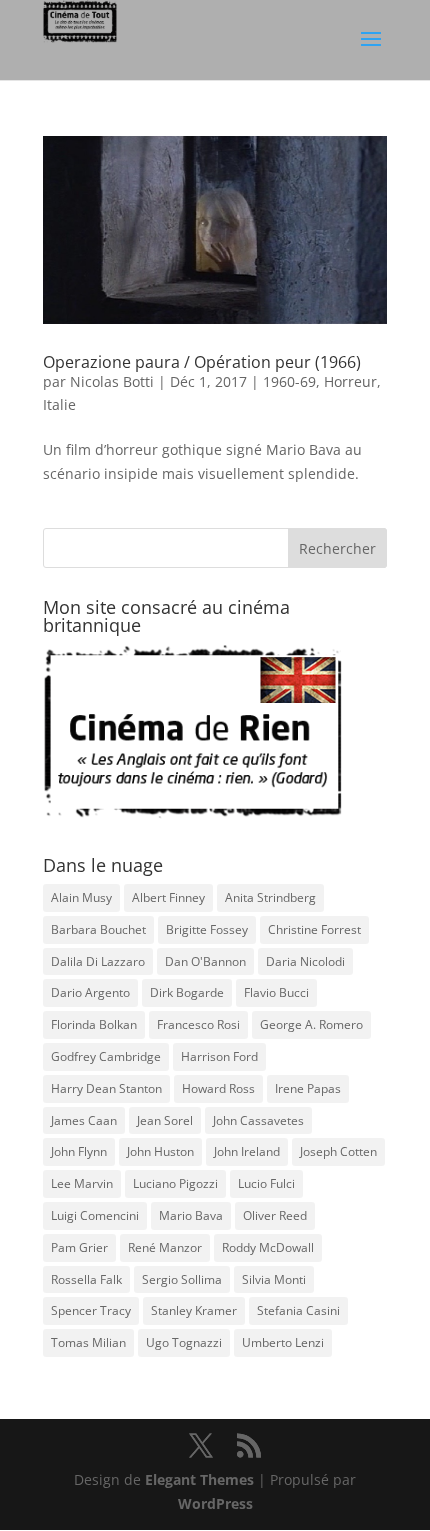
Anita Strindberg (270, 897)
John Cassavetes (258, 1120)
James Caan (84, 1120)
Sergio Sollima (182, 1279)
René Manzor (165, 1247)
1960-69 (289, 381)
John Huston (160, 1151)
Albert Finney (168, 897)
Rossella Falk (86, 1279)
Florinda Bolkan (94, 1024)
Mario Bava (191, 1215)
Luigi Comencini (95, 1215)
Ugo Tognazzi (184, 1342)
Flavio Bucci (276, 992)
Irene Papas (308, 1088)
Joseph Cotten (338, 1151)
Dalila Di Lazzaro (98, 961)
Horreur (350, 381)
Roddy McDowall (268, 1247)
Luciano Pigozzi (175, 1183)
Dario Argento (90, 992)
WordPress (215, 1503)
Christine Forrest (314, 929)
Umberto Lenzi (283, 1342)
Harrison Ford (219, 1056)
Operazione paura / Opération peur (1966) (202, 362)
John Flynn (79, 1151)
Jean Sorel (165, 1120)
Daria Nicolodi (305, 961)
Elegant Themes (199, 1479)
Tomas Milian (88, 1342)
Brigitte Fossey (207, 929)
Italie (59, 404)
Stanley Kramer (194, 1310)
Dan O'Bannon (205, 961)
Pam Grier (79, 1247)
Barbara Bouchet (98, 929)
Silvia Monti (274, 1279)
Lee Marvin (82, 1183)
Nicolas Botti (112, 381)
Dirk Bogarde (187, 992)
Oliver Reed (275, 1215)
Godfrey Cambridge (106, 1056)
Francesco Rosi (198, 1024)
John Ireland (247, 1151)
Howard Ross (218, 1088)
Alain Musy (81, 897)
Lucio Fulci (266, 1183)
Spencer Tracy (91, 1310)
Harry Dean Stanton (106, 1088)
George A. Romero (311, 1024)
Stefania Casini (298, 1310)
